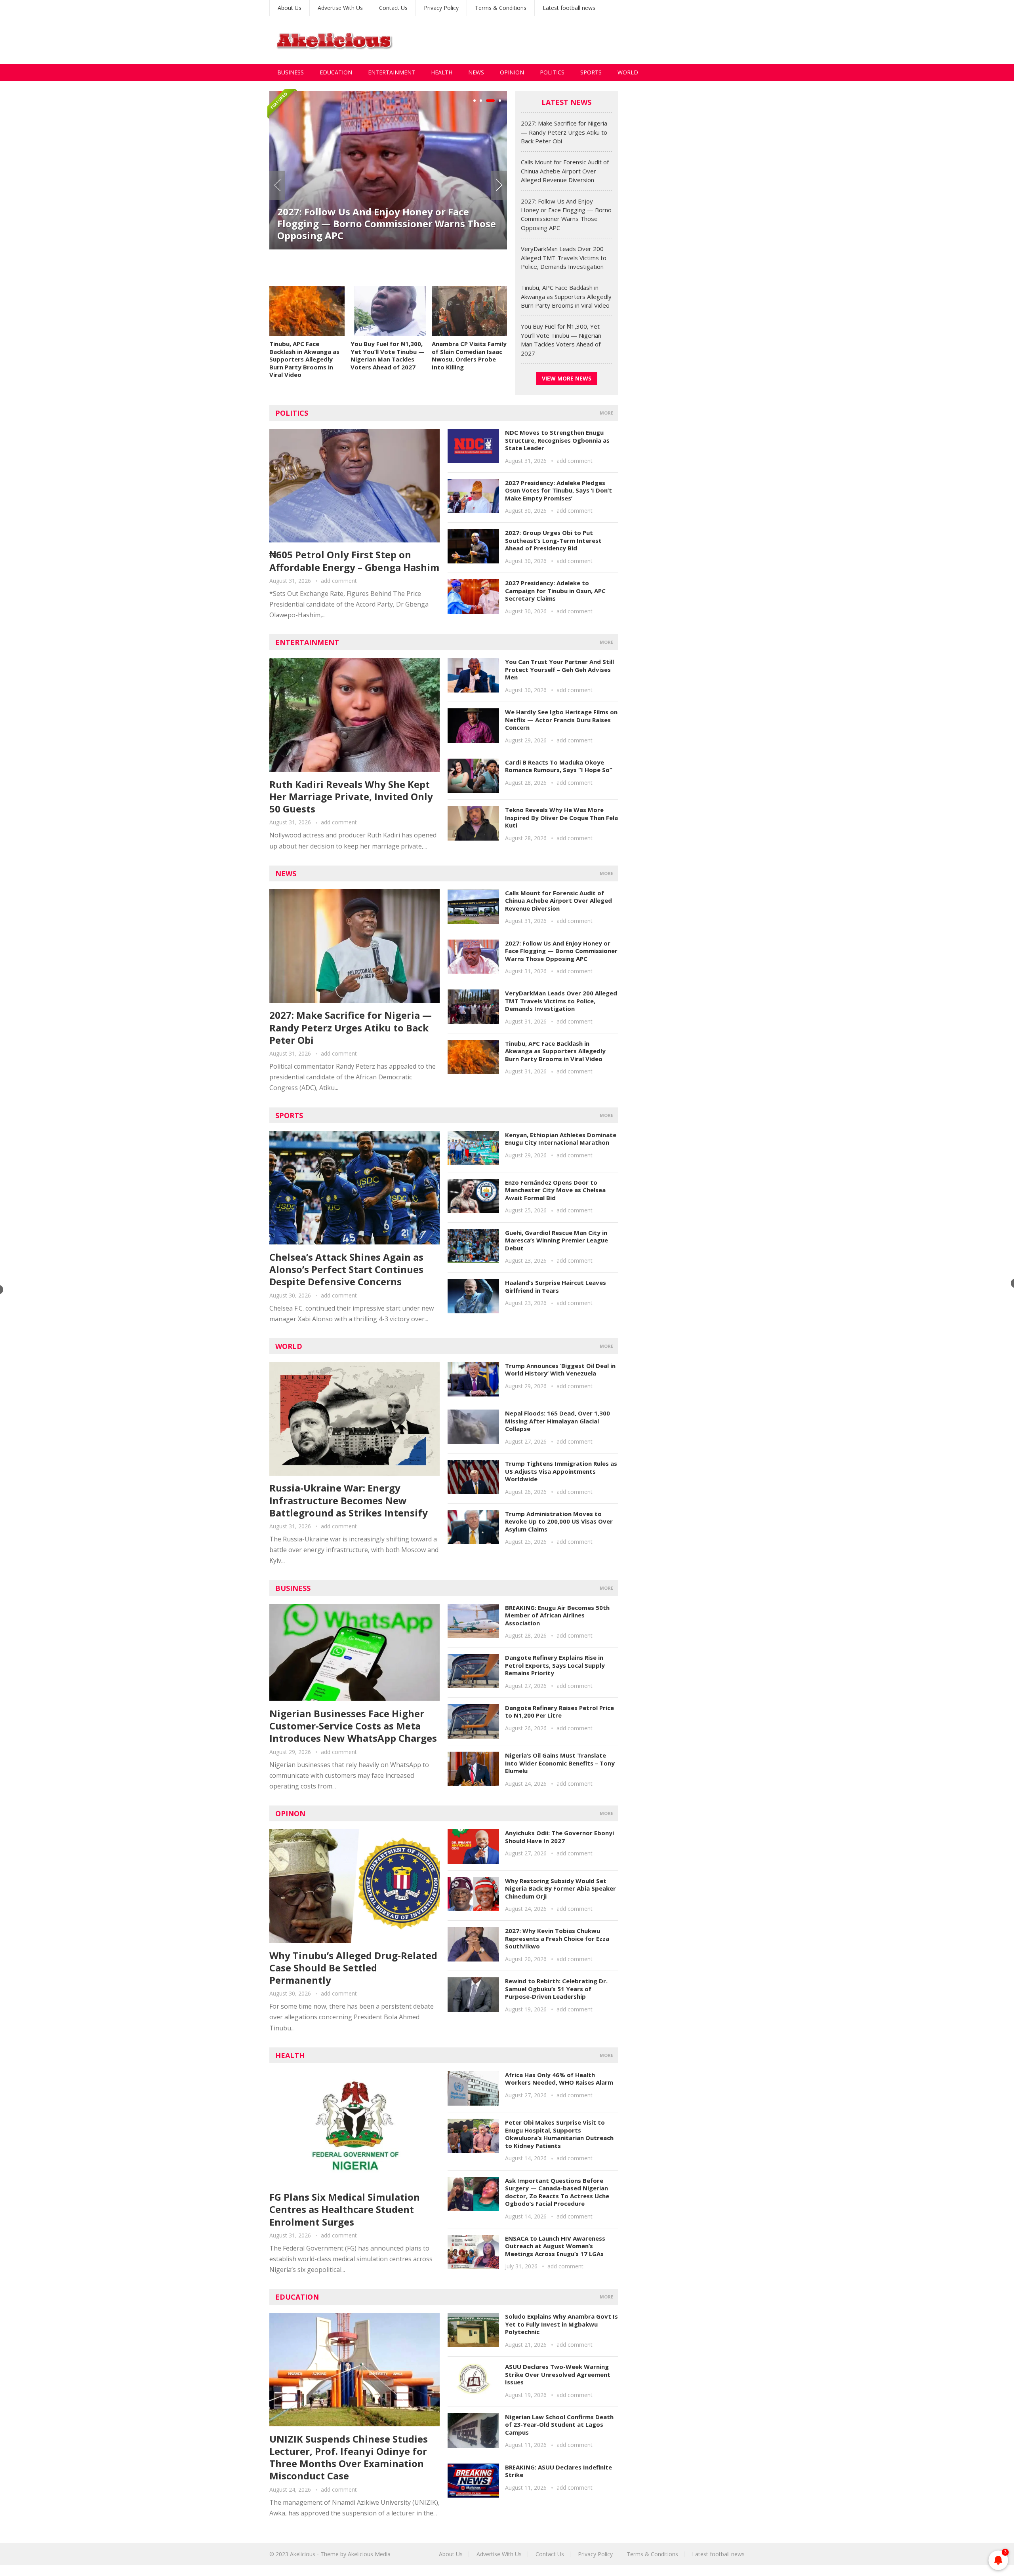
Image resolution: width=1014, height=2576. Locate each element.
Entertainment (392, 72)
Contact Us (393, 8)
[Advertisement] (600, 40)
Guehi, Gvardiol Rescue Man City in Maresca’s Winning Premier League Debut (557, 1240)
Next (499, 185)
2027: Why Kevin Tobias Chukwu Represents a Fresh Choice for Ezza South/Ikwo (557, 1938)
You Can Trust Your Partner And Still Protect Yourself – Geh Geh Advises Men (559, 669)
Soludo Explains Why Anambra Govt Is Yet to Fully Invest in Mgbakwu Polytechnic (561, 2324)
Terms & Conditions (501, 8)
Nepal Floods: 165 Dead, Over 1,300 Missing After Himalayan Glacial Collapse (558, 1421)
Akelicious (303, 2554)
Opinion (512, 72)
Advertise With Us (340, 8)
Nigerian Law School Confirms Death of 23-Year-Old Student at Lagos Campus (559, 2425)
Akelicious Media (369, 2554)
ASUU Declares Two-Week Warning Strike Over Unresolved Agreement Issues (558, 2374)
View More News (567, 378)
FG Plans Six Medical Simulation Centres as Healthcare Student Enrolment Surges (345, 2209)
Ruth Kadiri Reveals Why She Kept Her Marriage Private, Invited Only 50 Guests (351, 796)
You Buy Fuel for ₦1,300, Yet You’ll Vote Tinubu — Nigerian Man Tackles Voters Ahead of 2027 (388, 355)
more (606, 413)
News (476, 72)
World (628, 72)
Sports (591, 72)
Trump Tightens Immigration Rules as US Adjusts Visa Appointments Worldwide (561, 1471)
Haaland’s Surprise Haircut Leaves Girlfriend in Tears (556, 1286)
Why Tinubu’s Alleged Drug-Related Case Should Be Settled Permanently (353, 1968)
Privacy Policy (441, 8)
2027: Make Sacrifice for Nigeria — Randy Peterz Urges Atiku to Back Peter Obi (564, 132)
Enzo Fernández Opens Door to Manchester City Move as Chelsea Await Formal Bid (555, 1190)
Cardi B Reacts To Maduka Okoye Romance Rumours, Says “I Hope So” (559, 766)
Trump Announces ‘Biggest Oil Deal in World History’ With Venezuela (560, 1370)
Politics (552, 72)
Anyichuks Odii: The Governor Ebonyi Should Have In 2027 (559, 1837)
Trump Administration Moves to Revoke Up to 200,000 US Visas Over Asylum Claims (559, 1521)
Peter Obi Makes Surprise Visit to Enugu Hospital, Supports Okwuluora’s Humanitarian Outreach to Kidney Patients (559, 2134)
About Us (290, 8)
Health (442, 72)
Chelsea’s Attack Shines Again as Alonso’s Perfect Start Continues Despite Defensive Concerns (346, 1269)
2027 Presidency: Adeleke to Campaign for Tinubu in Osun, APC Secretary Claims (555, 591)
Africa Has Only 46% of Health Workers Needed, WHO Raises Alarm (559, 2079)
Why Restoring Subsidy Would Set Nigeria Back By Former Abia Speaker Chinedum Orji (560, 1888)
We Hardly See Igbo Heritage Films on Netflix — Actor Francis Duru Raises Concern (561, 720)
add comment (339, 581)
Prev (277, 185)
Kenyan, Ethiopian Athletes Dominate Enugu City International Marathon (561, 1139)
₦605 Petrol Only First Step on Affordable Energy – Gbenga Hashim (354, 561)
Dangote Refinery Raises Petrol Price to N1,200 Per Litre (559, 1712)
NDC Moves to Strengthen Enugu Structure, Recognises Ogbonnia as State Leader (557, 440)
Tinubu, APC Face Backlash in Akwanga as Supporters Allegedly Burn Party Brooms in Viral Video (304, 359)
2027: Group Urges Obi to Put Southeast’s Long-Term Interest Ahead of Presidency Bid (553, 540)
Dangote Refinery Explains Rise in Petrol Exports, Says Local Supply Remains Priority (555, 1665)
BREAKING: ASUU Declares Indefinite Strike (558, 2471)
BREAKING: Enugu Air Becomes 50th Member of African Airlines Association (557, 1615)
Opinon (290, 1813)
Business (291, 72)
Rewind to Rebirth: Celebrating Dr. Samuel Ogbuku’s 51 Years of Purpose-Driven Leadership (556, 1989)
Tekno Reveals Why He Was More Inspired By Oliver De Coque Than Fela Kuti (561, 817)
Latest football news (569, 8)
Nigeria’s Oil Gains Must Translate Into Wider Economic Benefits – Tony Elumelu (560, 1763)
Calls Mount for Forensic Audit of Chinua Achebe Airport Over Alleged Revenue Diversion (565, 171)
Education (336, 72)
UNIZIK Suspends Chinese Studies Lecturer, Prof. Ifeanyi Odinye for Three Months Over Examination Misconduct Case (349, 2457)
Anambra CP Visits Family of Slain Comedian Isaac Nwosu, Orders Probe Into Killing (469, 355)
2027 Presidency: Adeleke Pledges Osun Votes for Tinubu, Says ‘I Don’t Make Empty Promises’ (558, 490)
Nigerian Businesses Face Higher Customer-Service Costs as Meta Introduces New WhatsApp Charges (353, 1726)
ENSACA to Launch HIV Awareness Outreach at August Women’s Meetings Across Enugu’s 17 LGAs (555, 2246)
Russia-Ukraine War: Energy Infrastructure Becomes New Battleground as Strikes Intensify (349, 1500)
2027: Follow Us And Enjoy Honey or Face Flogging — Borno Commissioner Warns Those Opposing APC (387, 224)
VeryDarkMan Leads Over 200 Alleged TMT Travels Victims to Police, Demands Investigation (564, 258)
